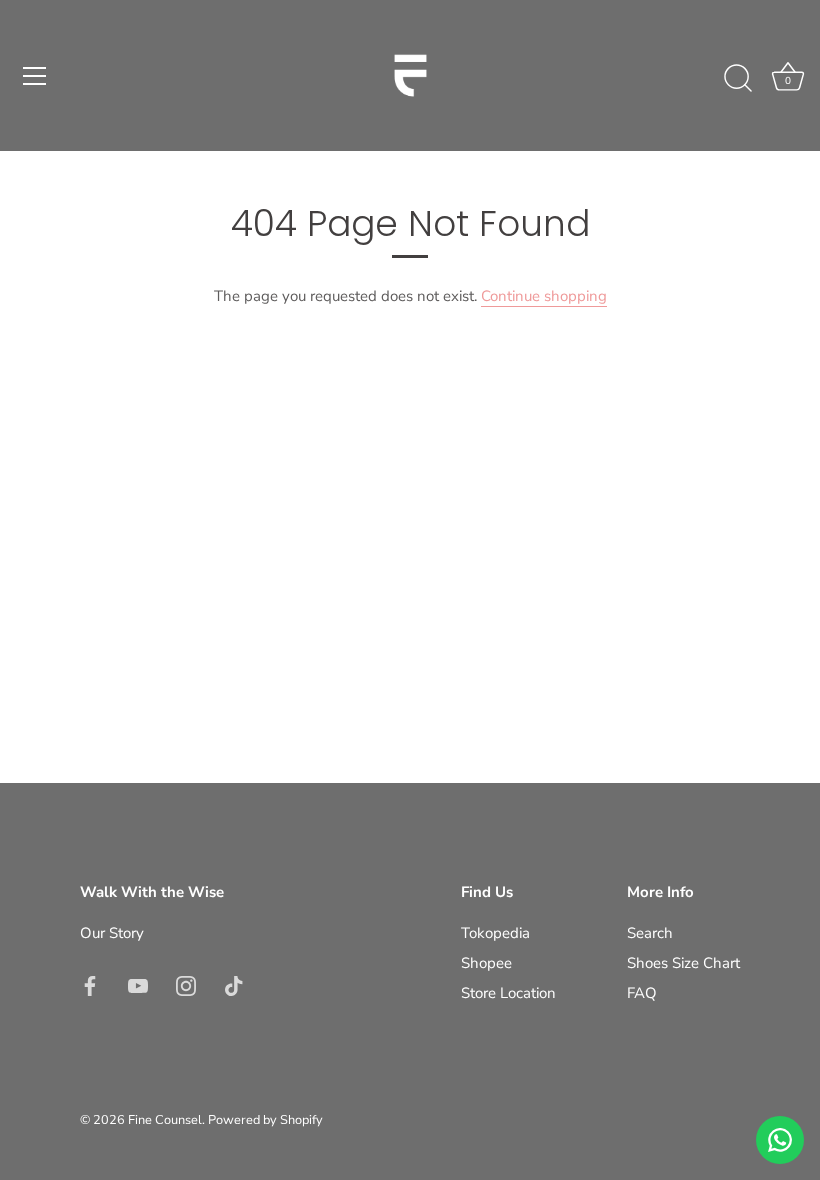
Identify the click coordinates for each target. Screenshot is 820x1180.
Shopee (486, 963)
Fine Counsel (165, 1120)
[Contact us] (780, 1140)
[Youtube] (138, 985)
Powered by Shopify (265, 1120)
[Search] (738, 79)
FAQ (642, 993)
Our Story (112, 933)
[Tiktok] (234, 985)
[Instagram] (186, 985)
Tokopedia (495, 933)
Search (650, 933)
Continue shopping (544, 296)
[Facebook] (90, 985)
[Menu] (35, 76)
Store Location (508, 993)
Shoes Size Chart (683, 963)
